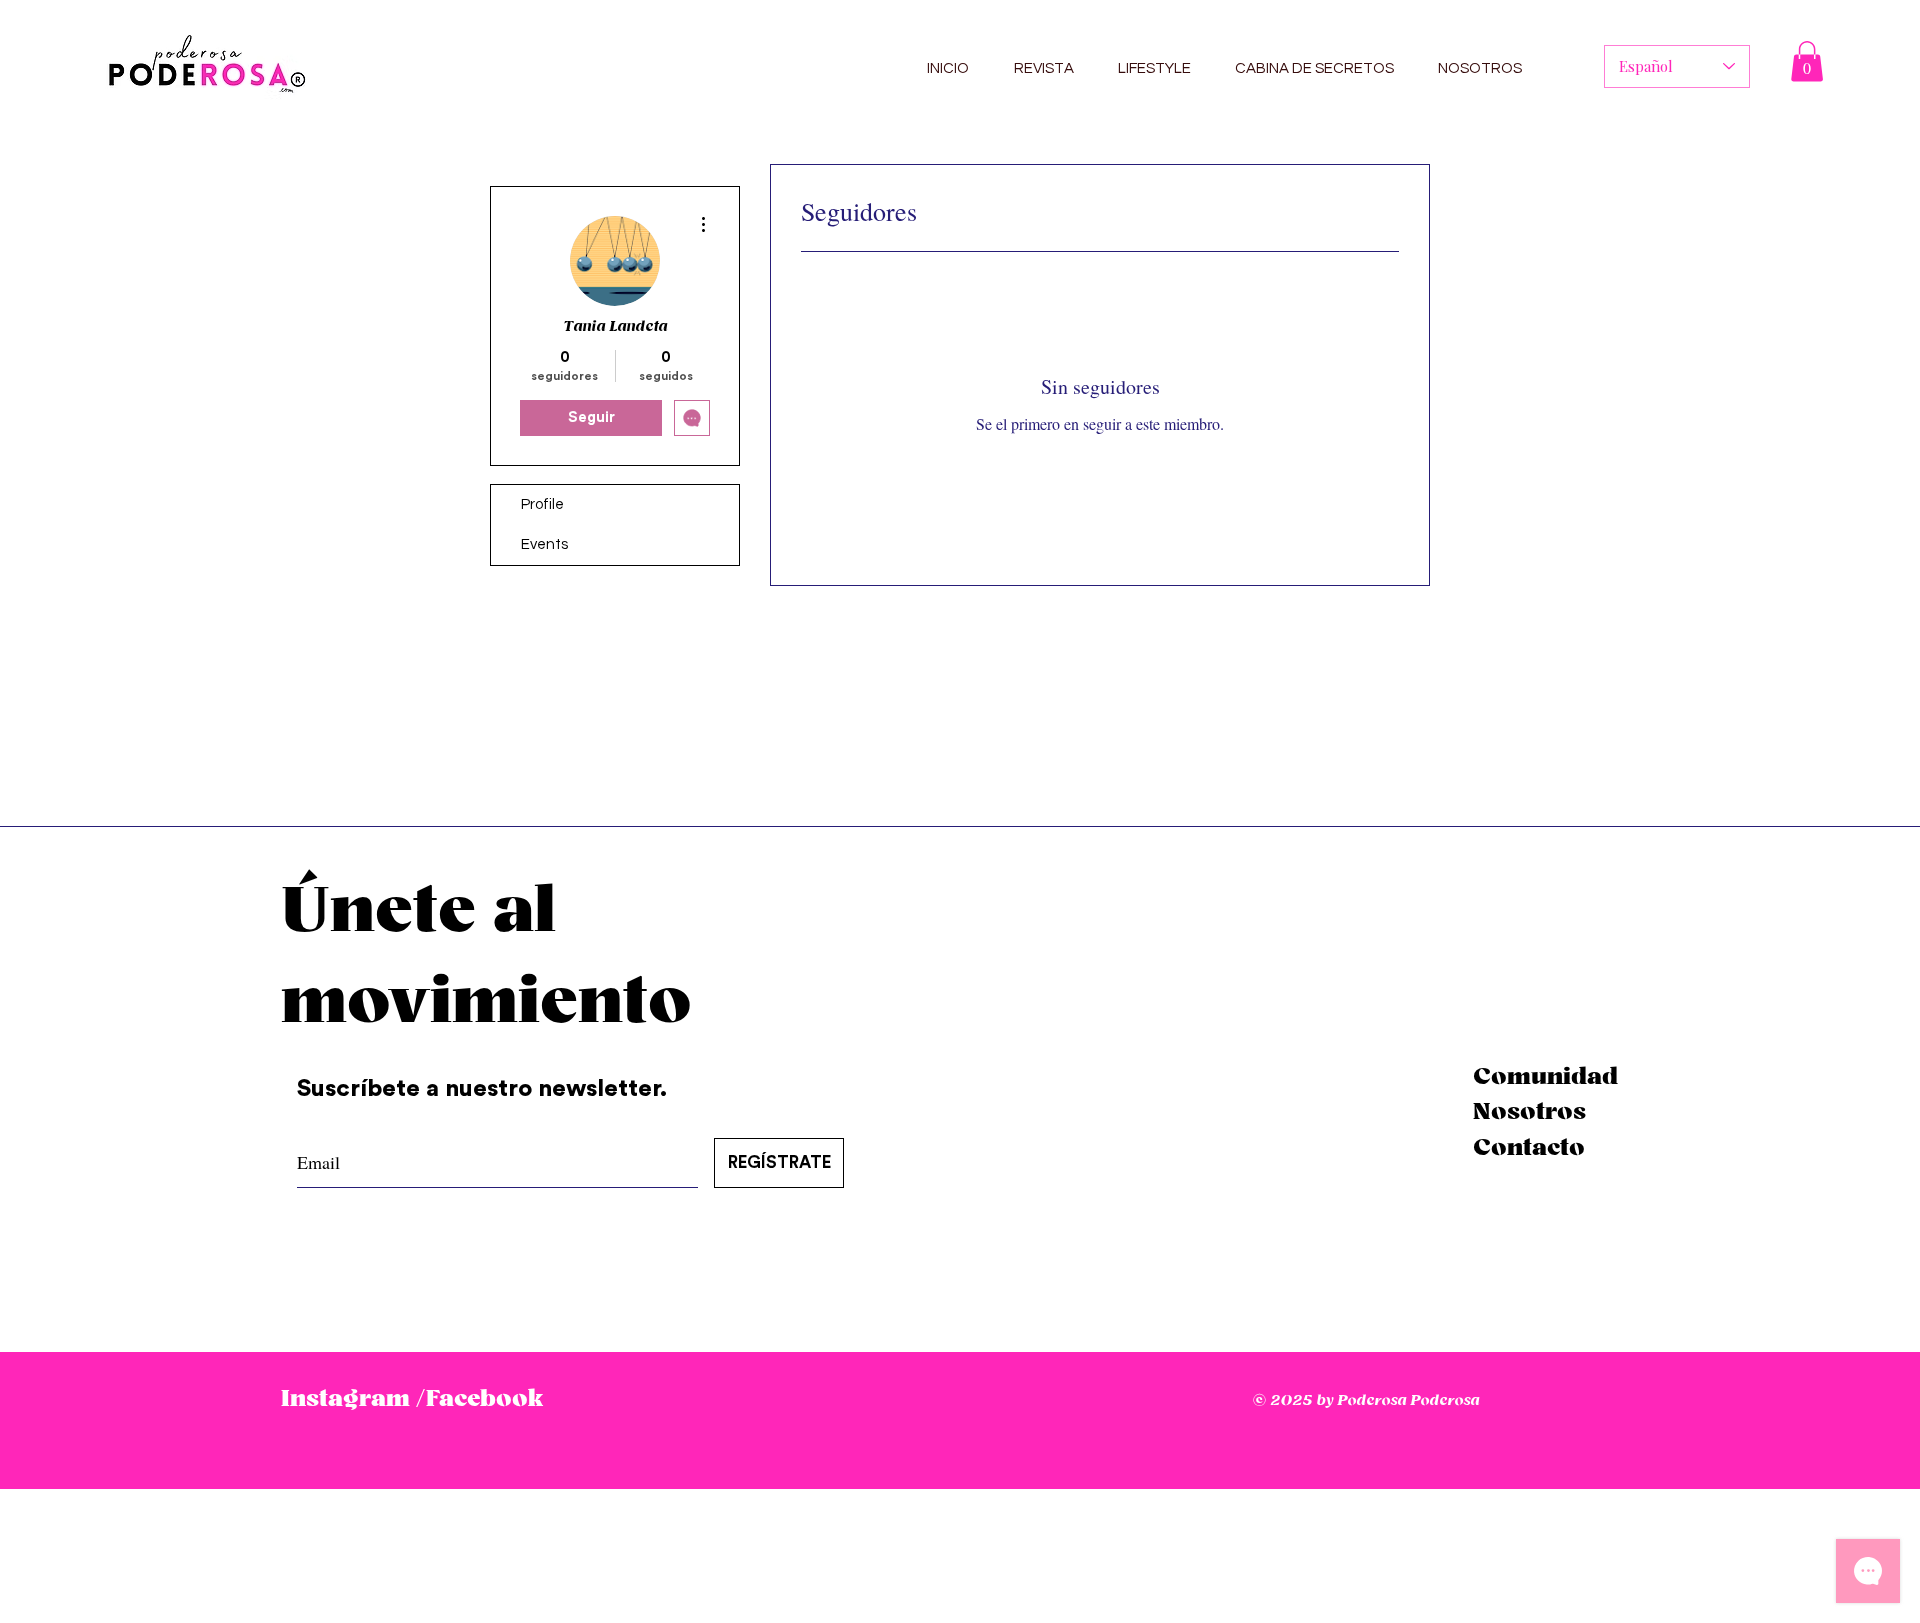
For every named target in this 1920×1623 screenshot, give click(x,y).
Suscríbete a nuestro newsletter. (485, 1089)
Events (544, 544)
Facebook (484, 1399)
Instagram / (353, 1399)
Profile (542, 504)
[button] (1807, 61)
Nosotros (1529, 1112)
